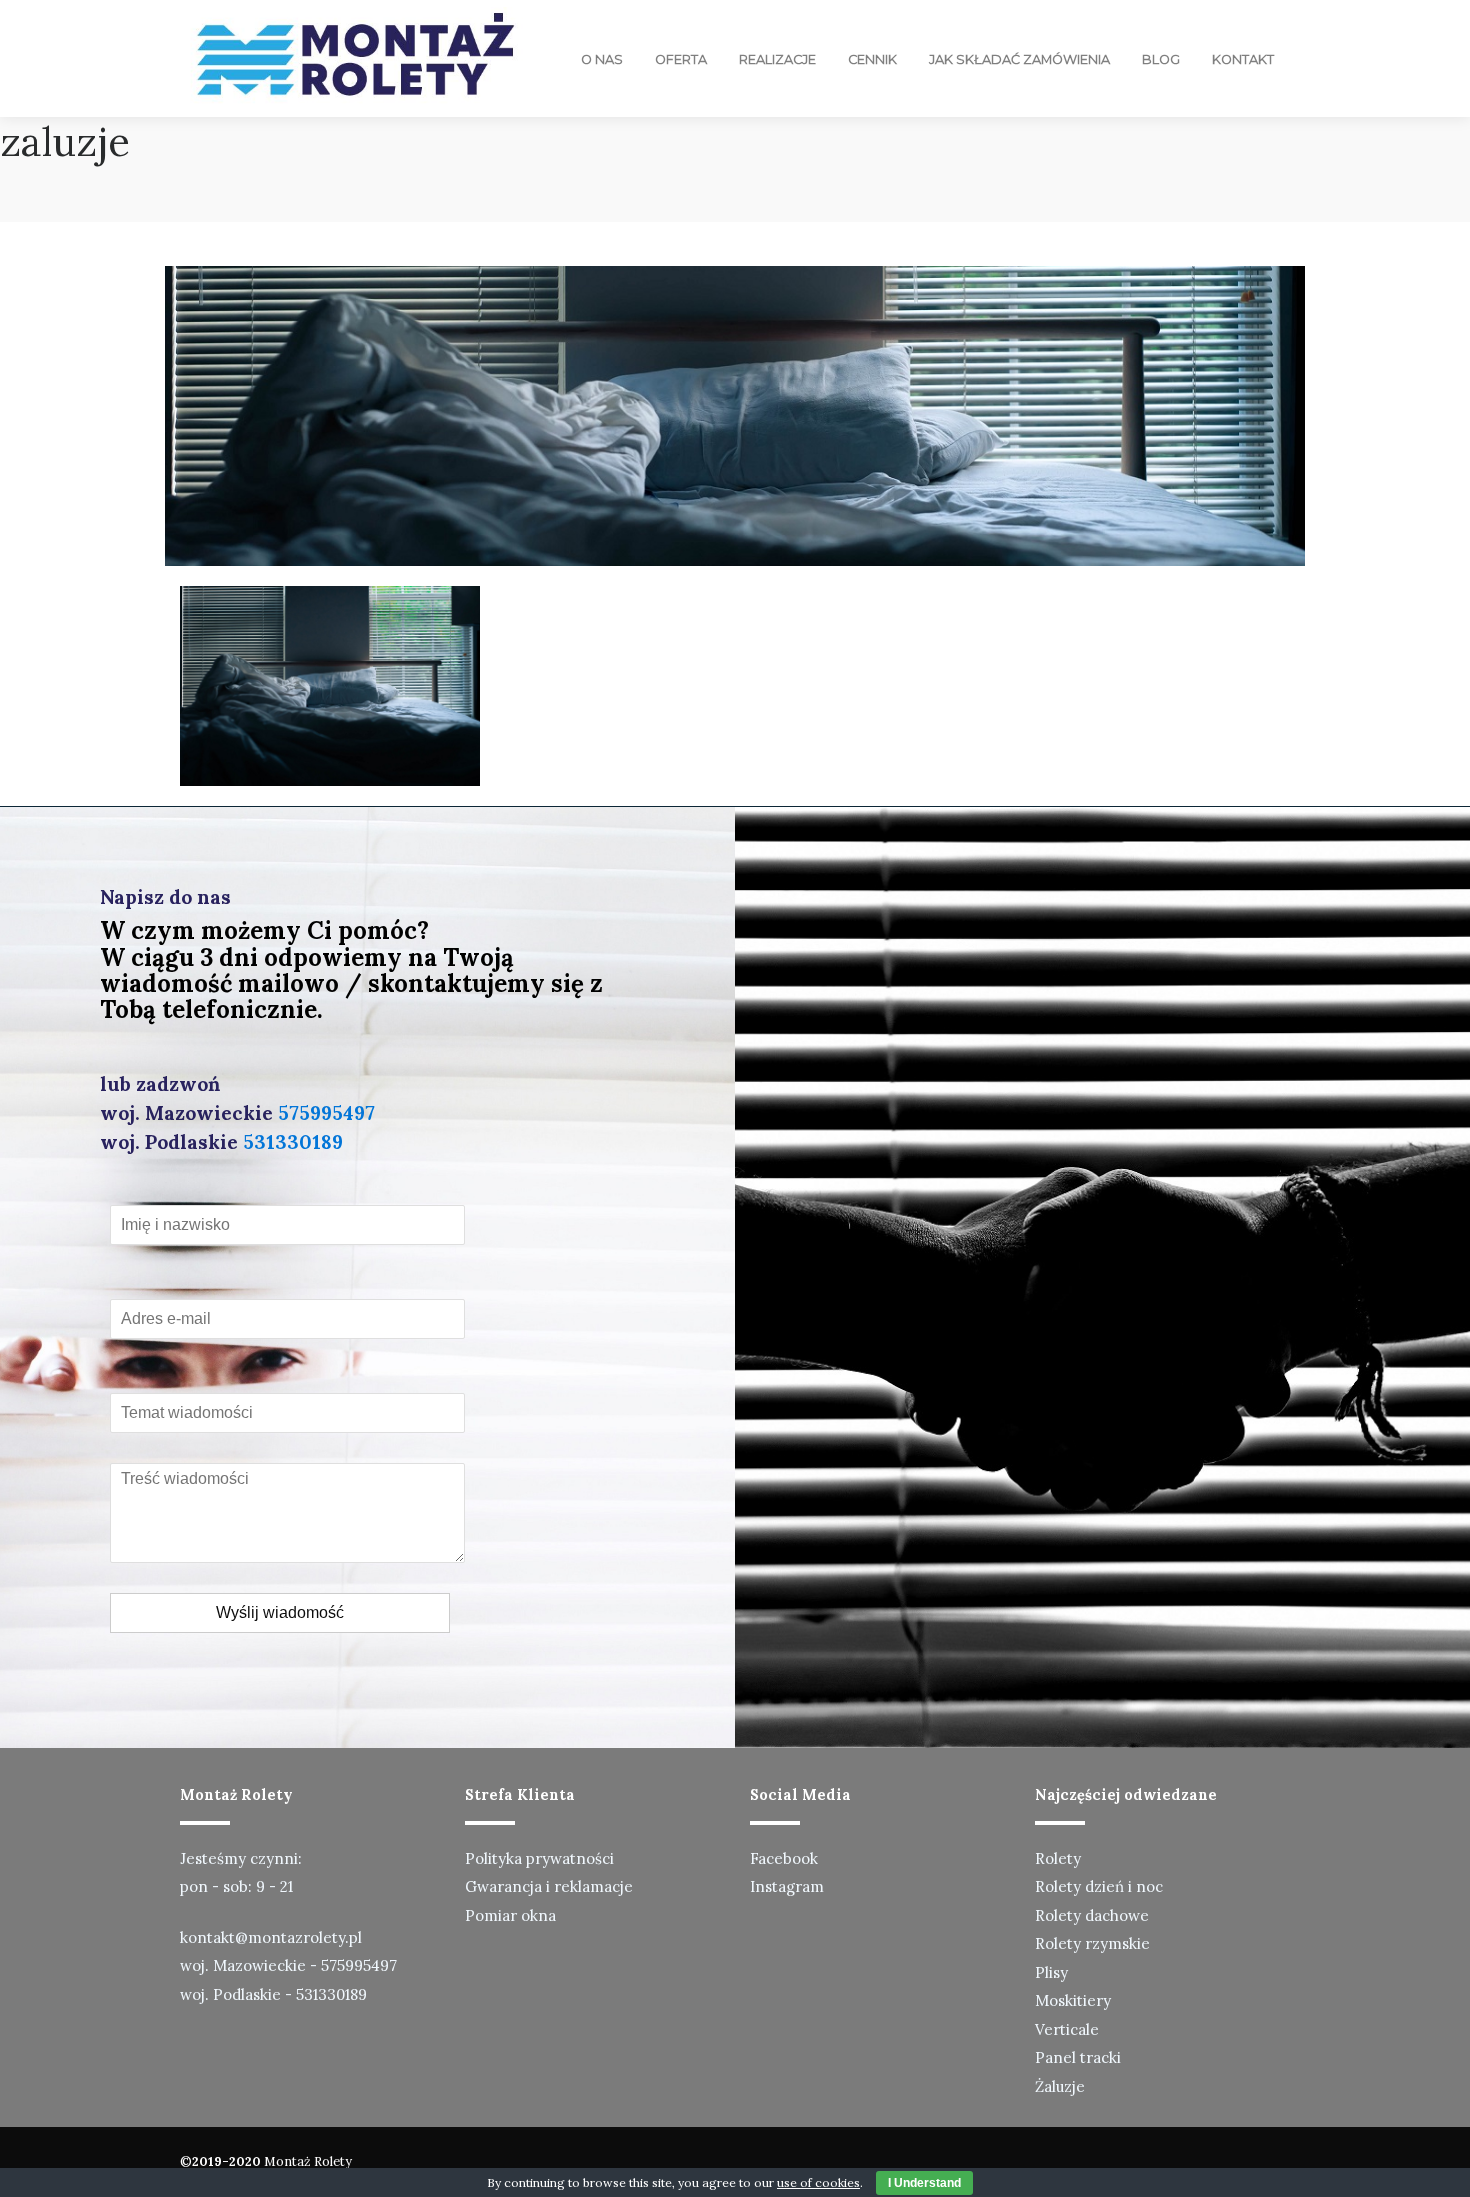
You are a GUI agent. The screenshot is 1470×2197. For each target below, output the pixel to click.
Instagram (787, 1886)
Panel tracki (1078, 2057)
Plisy (1051, 1972)
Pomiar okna (510, 1915)
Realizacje (777, 59)
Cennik (872, 59)
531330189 (293, 1142)
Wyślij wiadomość (280, 1612)
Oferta (681, 59)
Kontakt (1243, 59)
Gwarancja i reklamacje (549, 1886)
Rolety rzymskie (1092, 1943)
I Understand (924, 2183)
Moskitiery (1073, 2000)
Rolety (1058, 1858)
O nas (602, 59)
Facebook (784, 1858)
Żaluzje (1060, 2086)
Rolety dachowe (1092, 1915)
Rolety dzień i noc (1099, 1886)
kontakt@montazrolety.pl (271, 1937)
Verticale (1067, 2029)
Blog (1161, 59)
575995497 (326, 1113)
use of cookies (818, 2182)
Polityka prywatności (539, 1858)
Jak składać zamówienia (1019, 59)
